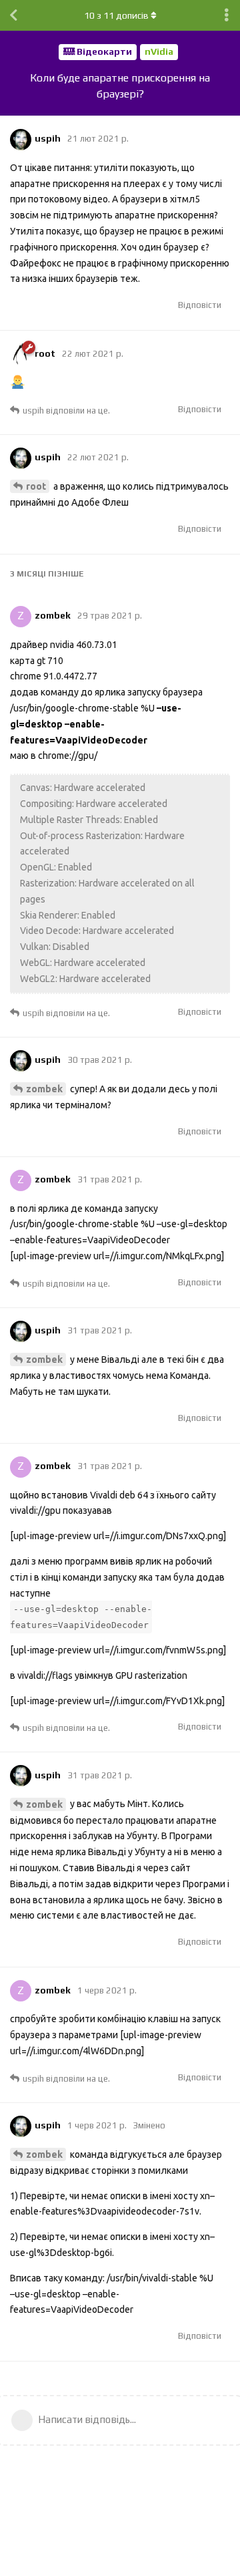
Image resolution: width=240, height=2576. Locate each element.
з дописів (116, 15)
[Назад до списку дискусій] (13, 15)
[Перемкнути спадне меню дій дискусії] (227, 15)
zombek (44, 1089)
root (36, 486)
